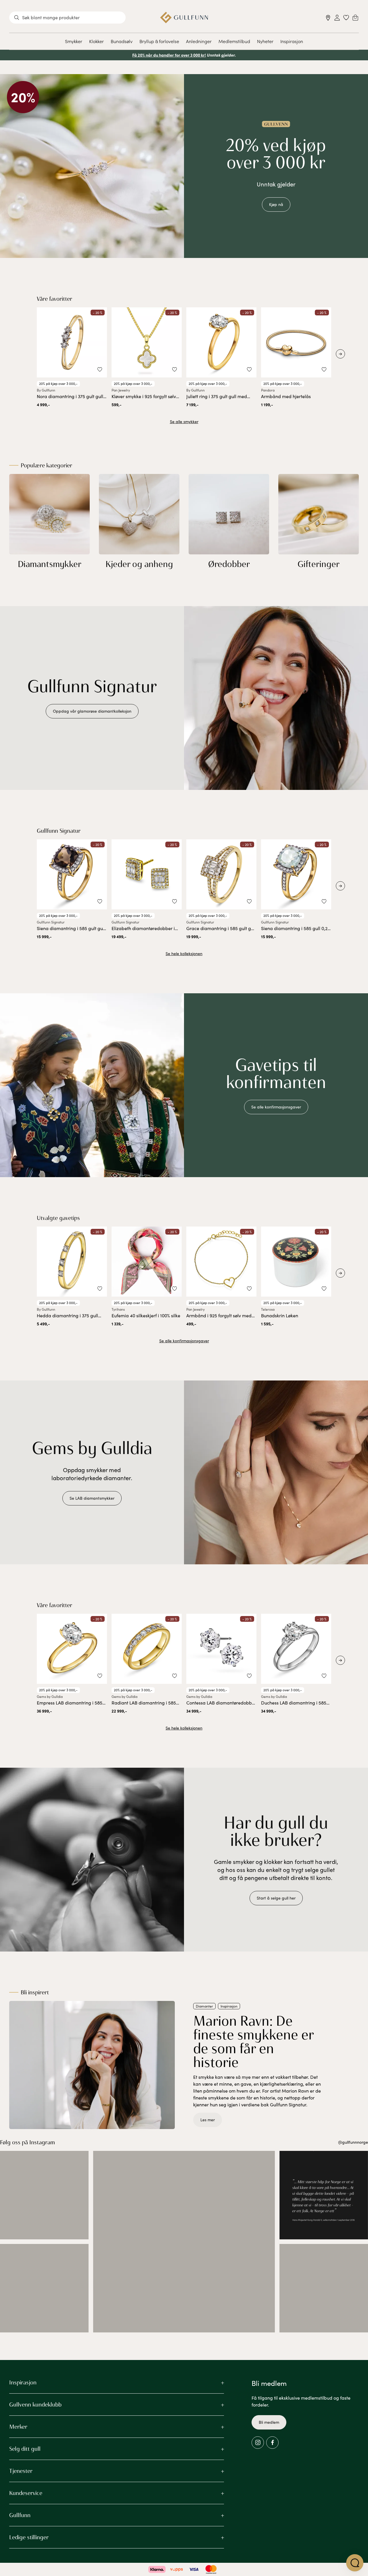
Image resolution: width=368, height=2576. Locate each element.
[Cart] (355, 18)
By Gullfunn (46, 390)
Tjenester (21, 2471)
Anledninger (199, 41)
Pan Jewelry (121, 390)
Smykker (74, 41)
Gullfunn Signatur (51, 922)
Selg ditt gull (25, 2449)
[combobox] (67, 18)
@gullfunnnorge (353, 2142)
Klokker (96, 41)
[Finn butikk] (328, 18)
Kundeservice (26, 2493)
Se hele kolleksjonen (184, 954)
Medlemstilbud (234, 41)
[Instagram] (258, 2443)
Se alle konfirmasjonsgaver (184, 1341)
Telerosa (268, 1309)
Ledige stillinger (29, 2537)
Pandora (268, 390)
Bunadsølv (122, 41)
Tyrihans (118, 1309)
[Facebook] (272, 2443)
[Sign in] (337, 18)
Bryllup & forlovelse (159, 41)
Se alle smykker (184, 422)
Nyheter (265, 41)
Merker (18, 2427)
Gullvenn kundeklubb (35, 2405)
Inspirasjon (292, 41)
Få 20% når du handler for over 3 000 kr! (169, 55)
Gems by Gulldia (50, 1696)
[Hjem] (184, 18)
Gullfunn (20, 2515)
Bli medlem (269, 2422)
